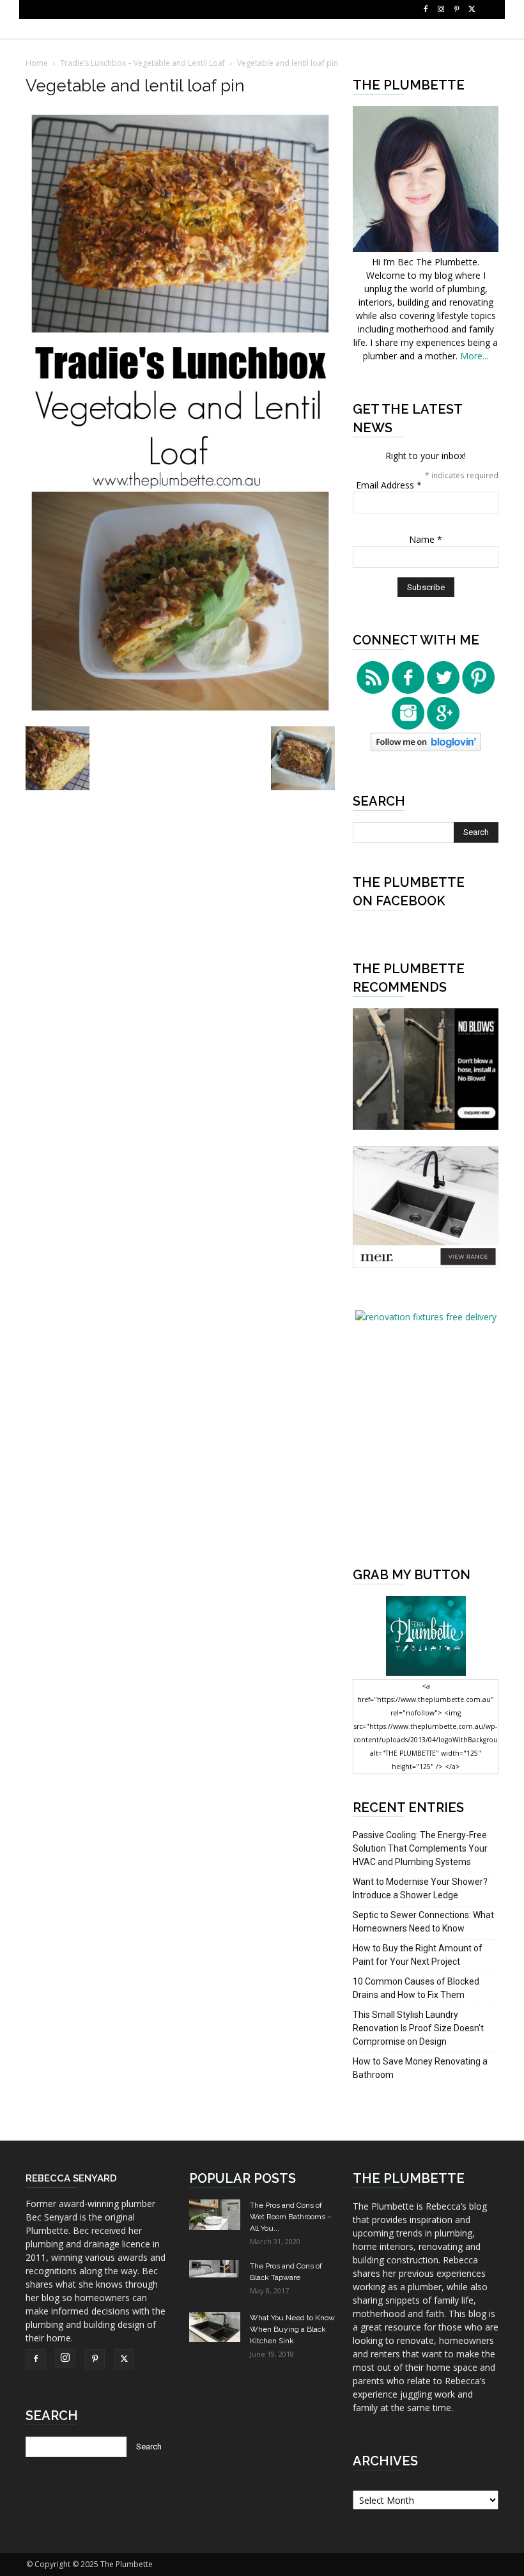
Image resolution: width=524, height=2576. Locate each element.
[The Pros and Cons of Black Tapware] (215, 2269)
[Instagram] (441, 10)
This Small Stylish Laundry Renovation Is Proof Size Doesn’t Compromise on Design (418, 2028)
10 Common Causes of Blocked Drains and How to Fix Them (416, 1988)
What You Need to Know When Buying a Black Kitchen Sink (292, 2329)
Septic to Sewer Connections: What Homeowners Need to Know (423, 1922)
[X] (472, 10)
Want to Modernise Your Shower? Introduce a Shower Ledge (420, 1888)
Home (37, 63)
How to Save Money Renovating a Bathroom (420, 2068)
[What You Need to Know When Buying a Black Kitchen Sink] (215, 2327)
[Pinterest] (456, 10)
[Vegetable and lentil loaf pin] (180, 713)
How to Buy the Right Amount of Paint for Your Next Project (418, 1955)
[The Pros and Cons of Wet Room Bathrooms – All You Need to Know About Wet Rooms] (215, 2215)
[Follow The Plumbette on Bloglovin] (426, 748)
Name (426, 539)
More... (474, 356)
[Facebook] (426, 10)
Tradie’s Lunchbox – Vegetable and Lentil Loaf (143, 63)
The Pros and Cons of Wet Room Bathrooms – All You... (291, 2217)
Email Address (389, 485)
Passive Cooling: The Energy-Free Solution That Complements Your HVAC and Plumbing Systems (420, 1848)
